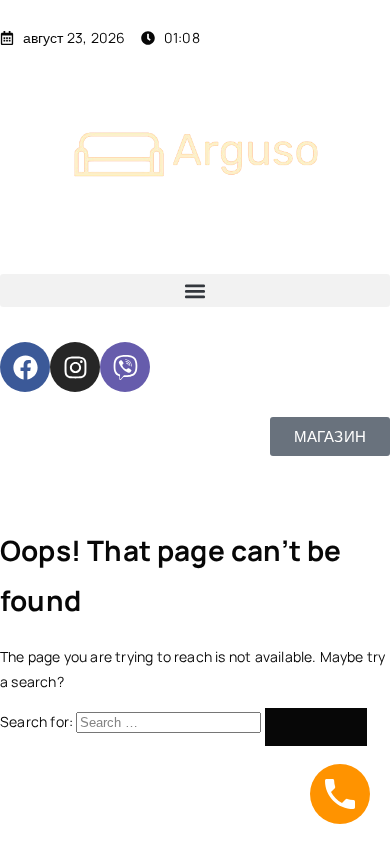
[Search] (316, 727)
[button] (195, 290)
